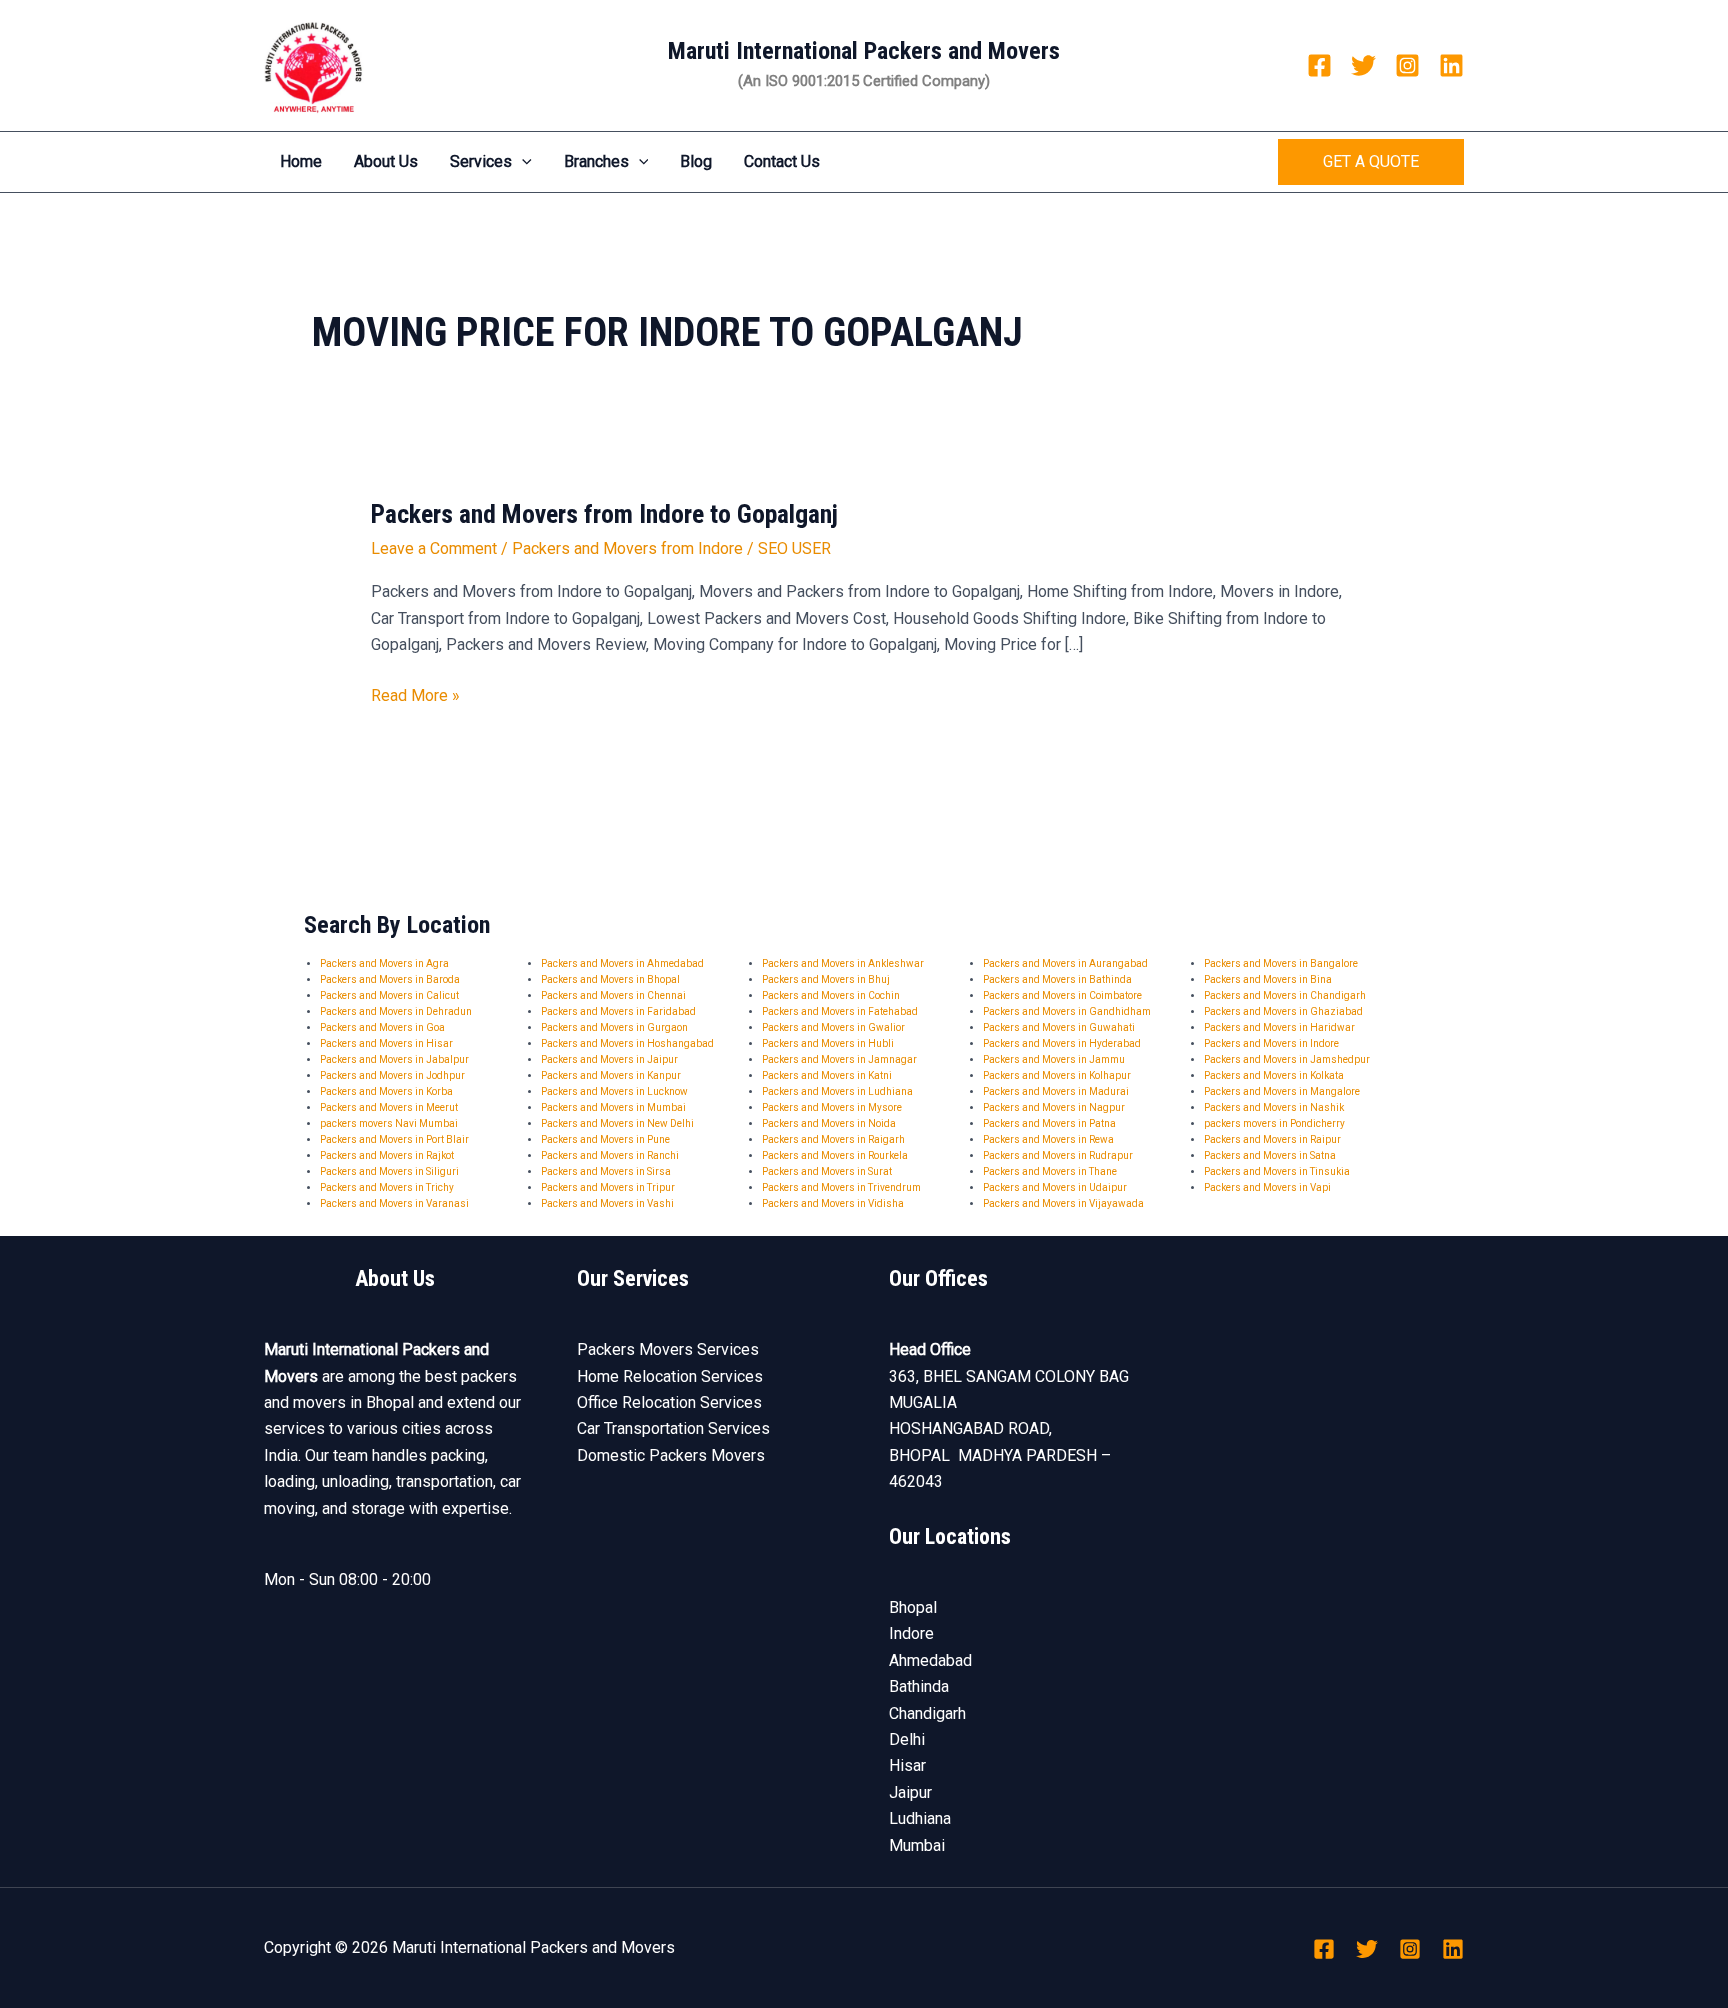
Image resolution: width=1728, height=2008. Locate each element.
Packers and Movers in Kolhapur (1057, 1075)
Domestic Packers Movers (671, 1455)
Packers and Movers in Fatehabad (840, 1011)
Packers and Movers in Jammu (1054, 1059)
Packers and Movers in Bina (1268, 979)
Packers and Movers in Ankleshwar (843, 963)
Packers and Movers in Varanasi (394, 1203)
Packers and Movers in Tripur (608, 1187)
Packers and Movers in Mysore (832, 1107)
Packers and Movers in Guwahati (1059, 1027)
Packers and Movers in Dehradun (396, 1011)
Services (481, 161)
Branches (596, 161)
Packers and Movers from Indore (627, 548)
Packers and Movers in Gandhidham (1067, 1011)
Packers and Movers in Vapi (1267, 1187)
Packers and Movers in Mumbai (613, 1107)
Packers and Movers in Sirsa (606, 1171)
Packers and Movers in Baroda (390, 979)
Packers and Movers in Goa (382, 1027)
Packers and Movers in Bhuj (826, 979)
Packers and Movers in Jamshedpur (1287, 1059)
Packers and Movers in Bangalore (1281, 963)
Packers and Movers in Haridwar (1279, 1027)
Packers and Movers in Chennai (613, 995)
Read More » (415, 694)
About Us (386, 161)
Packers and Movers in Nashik (1274, 1107)
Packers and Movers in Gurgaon (614, 1027)
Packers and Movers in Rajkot (387, 1155)
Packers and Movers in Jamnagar (839, 1059)
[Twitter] (1363, 65)
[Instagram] (1407, 65)
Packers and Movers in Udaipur (1055, 1187)
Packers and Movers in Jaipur (609, 1059)
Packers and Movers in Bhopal (610, 979)
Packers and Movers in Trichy (387, 1187)
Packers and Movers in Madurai (1056, 1091)
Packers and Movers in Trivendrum (841, 1187)
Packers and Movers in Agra (384, 963)
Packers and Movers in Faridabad (618, 1011)
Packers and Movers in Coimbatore (1062, 995)
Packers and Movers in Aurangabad (1065, 963)
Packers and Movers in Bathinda (1057, 979)
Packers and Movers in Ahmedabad (622, 963)
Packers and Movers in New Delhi (617, 1123)
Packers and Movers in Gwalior (833, 1027)
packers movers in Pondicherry (1274, 1123)
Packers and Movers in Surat (827, 1171)
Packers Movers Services (668, 1349)
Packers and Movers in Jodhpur (392, 1075)
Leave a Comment (434, 548)
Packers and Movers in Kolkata (1274, 1075)
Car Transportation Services (673, 1428)
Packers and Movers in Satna (1270, 1155)
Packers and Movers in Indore (1271, 1043)
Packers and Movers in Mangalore (1282, 1091)
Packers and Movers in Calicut (389, 995)
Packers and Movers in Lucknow (614, 1091)
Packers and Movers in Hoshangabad (627, 1043)
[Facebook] (1319, 65)
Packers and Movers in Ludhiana (837, 1091)
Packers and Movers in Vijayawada (1063, 1203)
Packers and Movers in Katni (827, 1075)
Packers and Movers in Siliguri (389, 1171)
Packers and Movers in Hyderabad (1062, 1043)
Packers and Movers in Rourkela (835, 1155)
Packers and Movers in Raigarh (833, 1139)
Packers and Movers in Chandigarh (1285, 995)
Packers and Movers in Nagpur (1054, 1107)
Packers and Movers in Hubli (828, 1043)
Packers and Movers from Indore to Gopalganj (604, 514)
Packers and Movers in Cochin (831, 995)
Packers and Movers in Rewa (1048, 1139)
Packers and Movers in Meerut (389, 1107)
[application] (522, 162)
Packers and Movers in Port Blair (394, 1139)
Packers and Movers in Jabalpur (394, 1059)
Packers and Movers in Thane (1050, 1171)
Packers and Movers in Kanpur (611, 1075)
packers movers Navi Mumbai (389, 1123)
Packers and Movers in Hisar (386, 1043)
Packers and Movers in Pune (605, 1139)
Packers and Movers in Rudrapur (1058, 1155)
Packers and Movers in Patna (1049, 1123)
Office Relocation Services (669, 1402)
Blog (696, 161)
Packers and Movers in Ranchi (610, 1155)
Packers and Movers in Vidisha (833, 1203)
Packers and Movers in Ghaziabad (1283, 1011)
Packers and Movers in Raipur (1272, 1139)
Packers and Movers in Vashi (607, 1203)
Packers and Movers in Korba (386, 1091)
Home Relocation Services (670, 1376)
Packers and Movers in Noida (829, 1123)
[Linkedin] (1451, 65)
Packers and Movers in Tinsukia (1277, 1171)
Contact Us (782, 161)
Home (301, 161)
